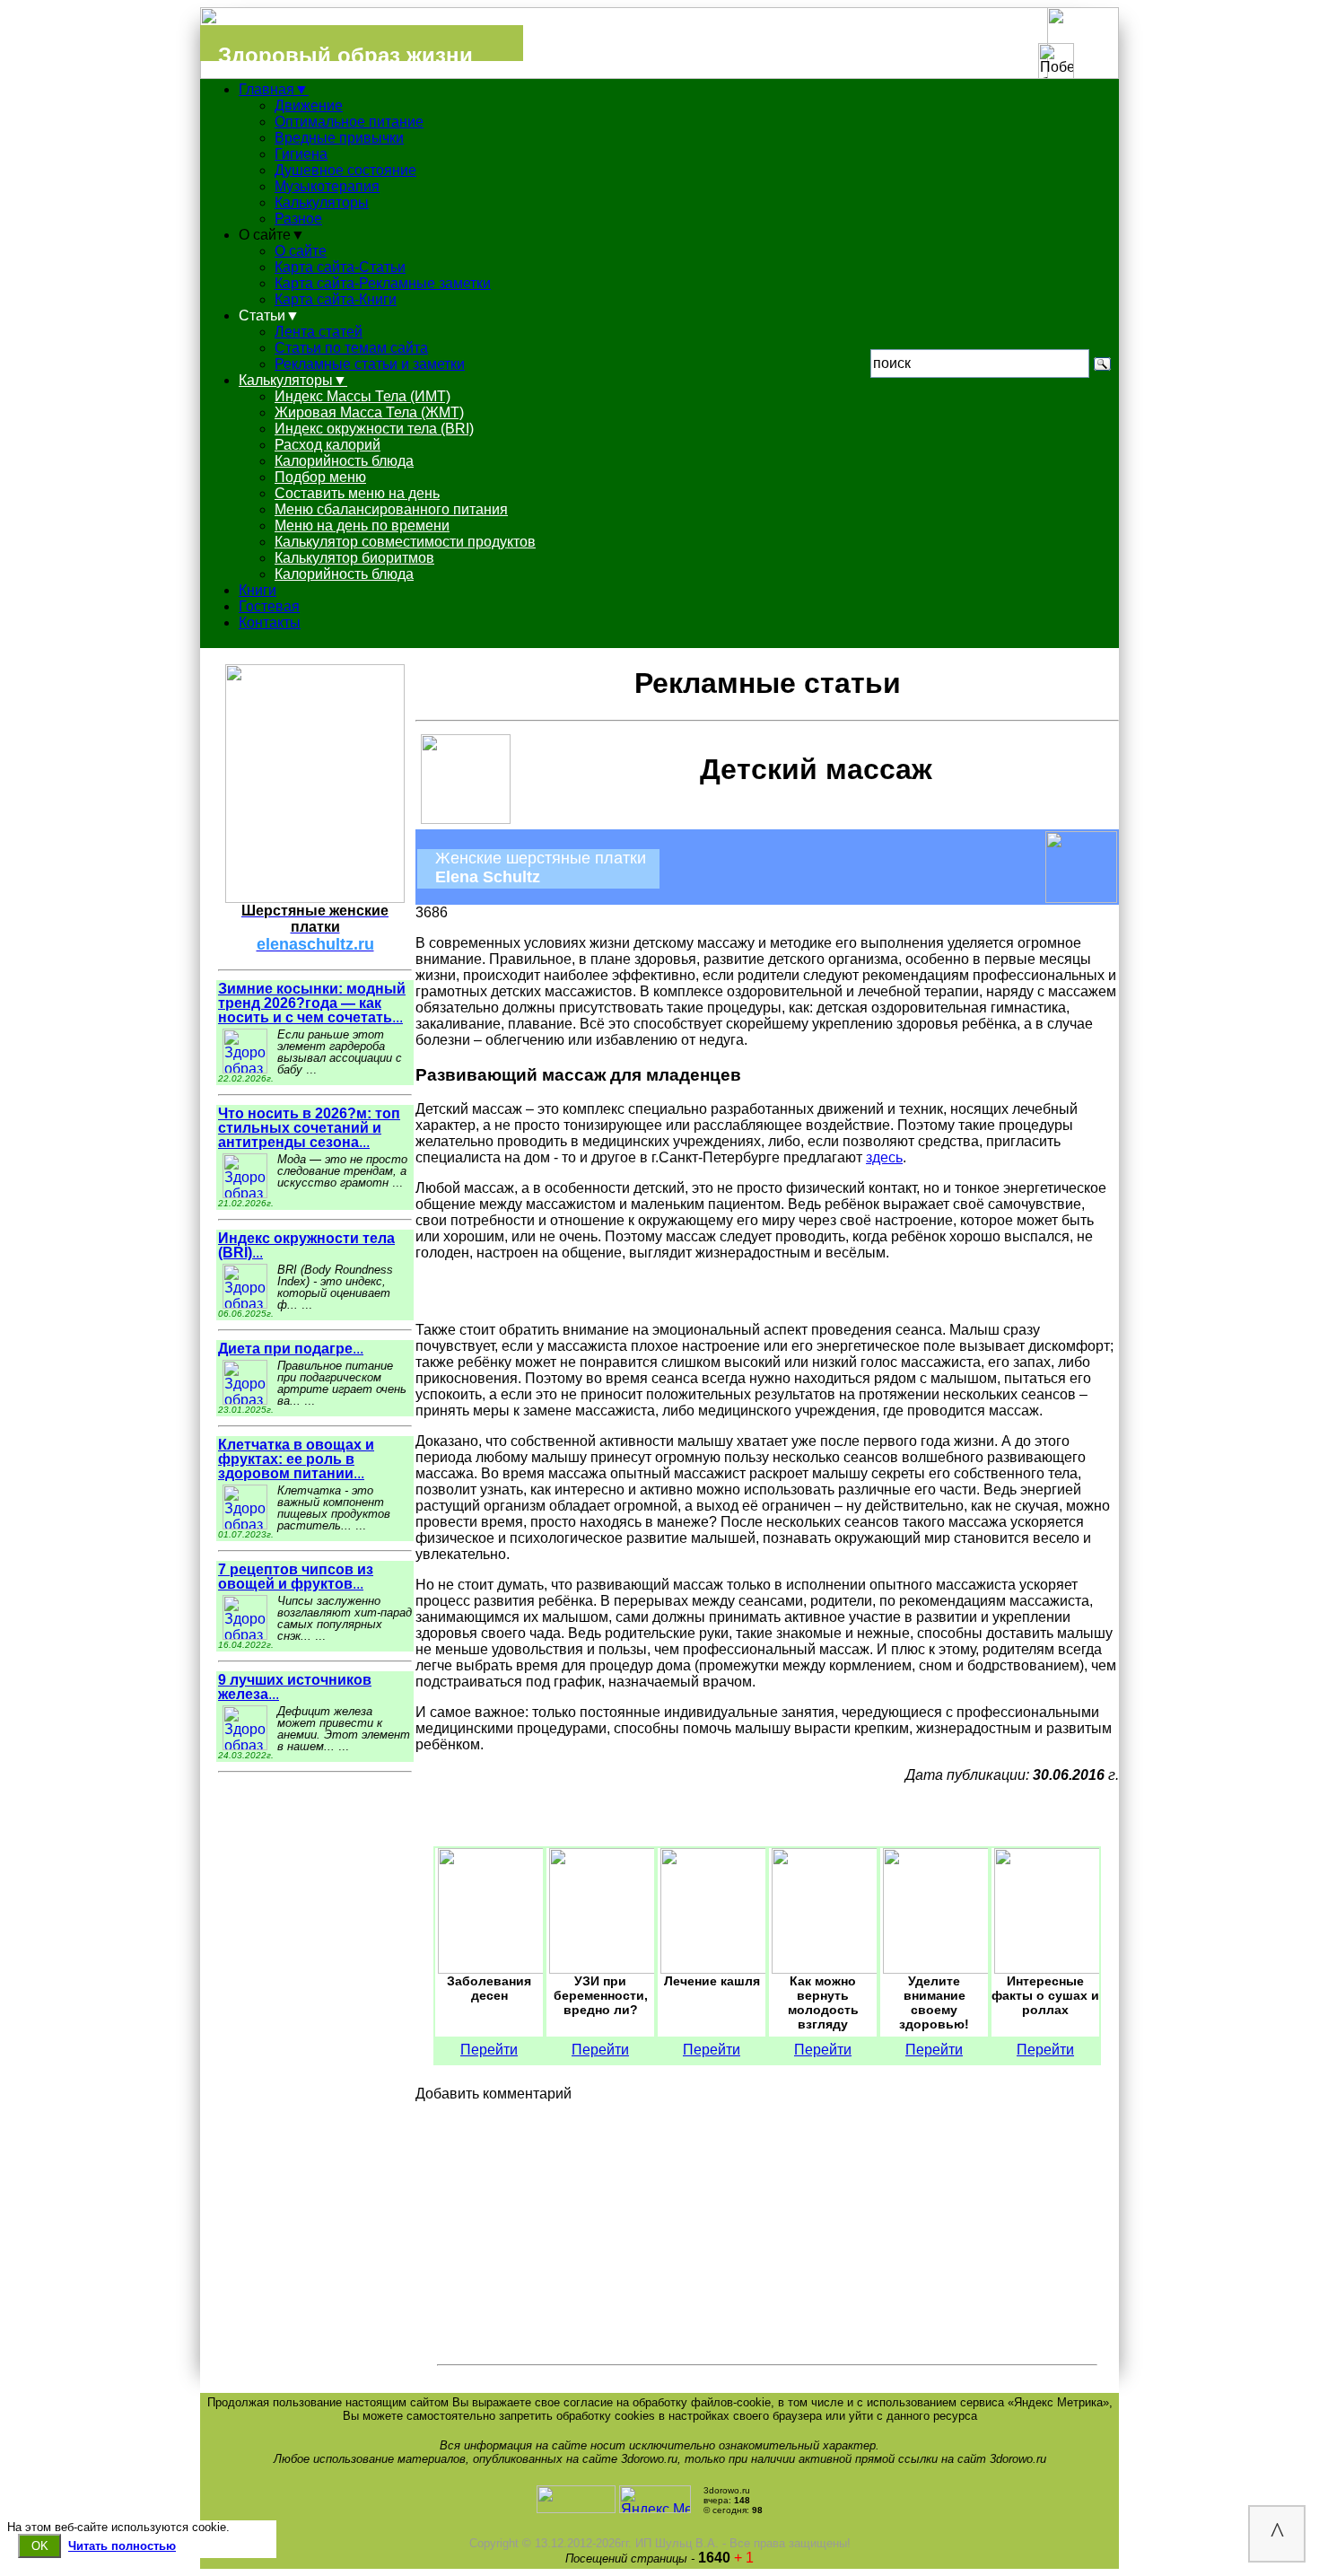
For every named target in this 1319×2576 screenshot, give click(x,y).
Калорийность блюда (344, 461)
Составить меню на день (357, 493)
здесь (884, 1157)
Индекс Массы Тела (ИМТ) (363, 396)
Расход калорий (328, 445)
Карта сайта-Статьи (340, 267)
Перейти (489, 2050)
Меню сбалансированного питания (391, 509)
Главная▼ (274, 89)
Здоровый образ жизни (345, 55)
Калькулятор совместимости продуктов (405, 542)
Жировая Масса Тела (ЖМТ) (369, 412)
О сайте (301, 251)
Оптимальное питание (349, 122)
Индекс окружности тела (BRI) (374, 429)
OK (40, 2546)
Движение (309, 105)
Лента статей (319, 332)
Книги (258, 590)
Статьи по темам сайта (351, 348)
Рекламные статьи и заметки (370, 364)
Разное (298, 219)
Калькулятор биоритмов (354, 558)
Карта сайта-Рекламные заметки (383, 283)
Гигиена (301, 154)
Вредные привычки (339, 138)
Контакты (270, 622)
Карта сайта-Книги (336, 299)
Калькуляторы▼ (293, 380)
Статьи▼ (269, 315)
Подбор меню (320, 477)
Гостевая (269, 606)
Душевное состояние (345, 170)
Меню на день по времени (362, 526)
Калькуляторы (322, 202)
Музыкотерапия (327, 186)
